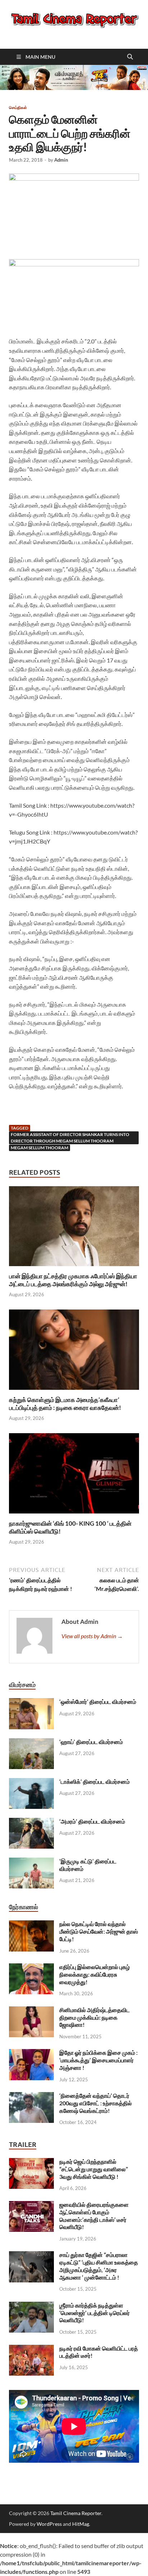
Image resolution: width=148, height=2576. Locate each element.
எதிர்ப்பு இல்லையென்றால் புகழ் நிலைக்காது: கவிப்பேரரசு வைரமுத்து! (94, 1974)
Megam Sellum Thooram (40, 1148)
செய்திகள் (18, 108)
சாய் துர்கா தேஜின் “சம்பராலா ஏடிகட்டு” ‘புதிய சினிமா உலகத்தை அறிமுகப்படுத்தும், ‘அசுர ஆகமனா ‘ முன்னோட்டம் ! (99, 2266)
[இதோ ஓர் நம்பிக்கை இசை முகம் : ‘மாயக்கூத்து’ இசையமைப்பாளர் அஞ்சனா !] (31, 2053)
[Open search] (130, 57)
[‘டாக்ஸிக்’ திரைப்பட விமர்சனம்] (31, 1782)
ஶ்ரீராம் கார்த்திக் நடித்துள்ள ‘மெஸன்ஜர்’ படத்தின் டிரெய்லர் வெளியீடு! (94, 2313)
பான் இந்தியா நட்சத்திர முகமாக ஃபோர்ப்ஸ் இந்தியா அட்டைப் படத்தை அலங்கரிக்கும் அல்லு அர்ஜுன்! (73, 1280)
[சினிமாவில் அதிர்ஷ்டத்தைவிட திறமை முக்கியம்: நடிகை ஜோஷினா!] (31, 2011)
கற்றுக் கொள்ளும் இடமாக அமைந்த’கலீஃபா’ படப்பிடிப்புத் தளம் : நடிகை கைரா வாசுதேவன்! (65, 1404)
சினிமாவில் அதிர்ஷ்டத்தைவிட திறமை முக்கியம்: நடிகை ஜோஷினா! (94, 2017)
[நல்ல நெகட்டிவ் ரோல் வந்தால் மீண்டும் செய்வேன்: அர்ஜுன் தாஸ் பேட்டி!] (31, 1924)
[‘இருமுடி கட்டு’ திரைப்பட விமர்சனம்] (31, 1862)
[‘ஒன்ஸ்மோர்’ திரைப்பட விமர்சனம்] (31, 1702)
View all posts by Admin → (92, 1636)
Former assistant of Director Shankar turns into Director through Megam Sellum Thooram (70, 1138)
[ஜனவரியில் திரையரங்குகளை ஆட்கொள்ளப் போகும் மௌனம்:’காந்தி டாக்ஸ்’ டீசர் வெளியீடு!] (31, 2205)
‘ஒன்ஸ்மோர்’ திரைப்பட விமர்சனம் (98, 1702)
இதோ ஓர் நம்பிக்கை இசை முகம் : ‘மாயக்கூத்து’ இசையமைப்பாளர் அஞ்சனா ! (98, 2060)
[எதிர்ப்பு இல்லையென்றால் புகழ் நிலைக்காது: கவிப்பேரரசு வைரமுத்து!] (31, 1967)
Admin (61, 160)
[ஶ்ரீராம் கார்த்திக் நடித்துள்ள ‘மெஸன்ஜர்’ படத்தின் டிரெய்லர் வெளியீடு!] (31, 2306)
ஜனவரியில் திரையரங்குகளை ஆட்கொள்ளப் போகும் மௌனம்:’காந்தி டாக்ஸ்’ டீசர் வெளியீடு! (94, 2216)
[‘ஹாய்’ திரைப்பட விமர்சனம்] (31, 1742)
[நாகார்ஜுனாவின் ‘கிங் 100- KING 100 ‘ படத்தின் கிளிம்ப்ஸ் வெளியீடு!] (74, 1476)
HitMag (81, 2524)
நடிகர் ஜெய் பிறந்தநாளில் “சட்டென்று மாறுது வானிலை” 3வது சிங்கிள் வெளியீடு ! (94, 2169)
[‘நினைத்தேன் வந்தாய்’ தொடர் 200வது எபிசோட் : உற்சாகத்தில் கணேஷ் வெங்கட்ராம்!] (31, 2096)
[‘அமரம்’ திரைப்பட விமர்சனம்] (31, 1822)
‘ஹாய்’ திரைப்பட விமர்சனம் (91, 1742)
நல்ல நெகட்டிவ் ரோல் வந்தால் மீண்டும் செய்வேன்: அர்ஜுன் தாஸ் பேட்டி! (99, 1931)
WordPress (49, 2524)
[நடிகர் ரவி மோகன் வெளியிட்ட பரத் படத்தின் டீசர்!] (31, 2349)
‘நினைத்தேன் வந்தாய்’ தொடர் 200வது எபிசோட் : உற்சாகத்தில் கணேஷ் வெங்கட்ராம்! (96, 2103)
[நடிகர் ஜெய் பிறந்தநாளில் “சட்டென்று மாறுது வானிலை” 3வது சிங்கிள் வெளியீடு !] (31, 2162)
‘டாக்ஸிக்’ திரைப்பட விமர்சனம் (94, 1781)
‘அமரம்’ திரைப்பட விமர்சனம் (92, 1821)
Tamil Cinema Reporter (76, 2513)
